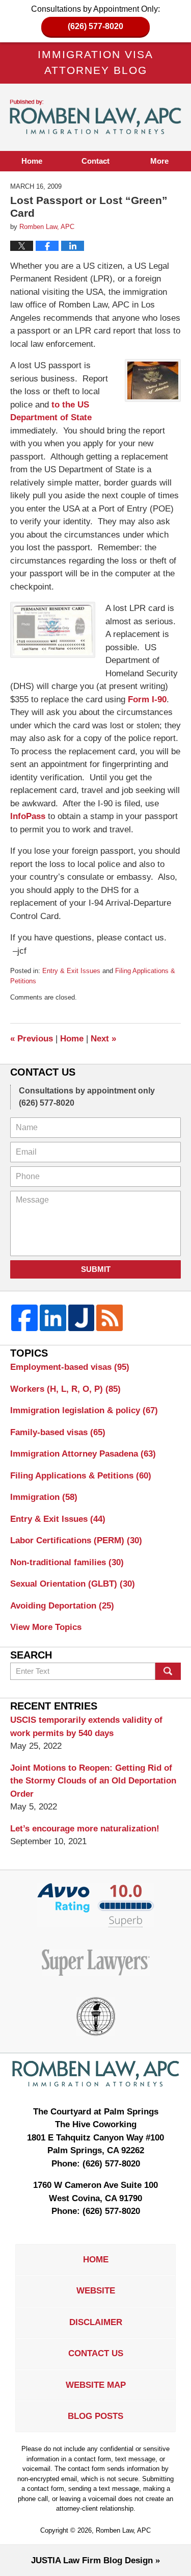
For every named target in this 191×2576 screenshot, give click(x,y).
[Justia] (81, 1318)
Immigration (44, 1497)
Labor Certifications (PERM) (76, 1540)
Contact (95, 161)
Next (103, 1039)
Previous (32, 1039)
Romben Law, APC (123, 2530)
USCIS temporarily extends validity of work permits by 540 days (86, 1727)
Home (32, 161)
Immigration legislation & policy (84, 1410)
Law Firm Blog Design (92, 2560)
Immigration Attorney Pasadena (83, 1454)
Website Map (96, 2385)
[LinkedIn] (53, 1318)
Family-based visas (58, 1432)
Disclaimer (96, 2322)
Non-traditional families (67, 1562)
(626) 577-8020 (95, 26)
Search (168, 1671)
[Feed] (110, 1318)
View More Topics (46, 1627)
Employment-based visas (70, 1367)
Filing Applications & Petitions (81, 1476)
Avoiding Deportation (62, 1606)
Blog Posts (95, 2416)
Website (96, 2291)
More (159, 161)
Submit (96, 1269)
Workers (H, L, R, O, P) (65, 1389)
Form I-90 (147, 699)
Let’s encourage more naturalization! (85, 1829)
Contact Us (96, 2353)
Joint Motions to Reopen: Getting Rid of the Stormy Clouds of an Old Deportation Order (93, 1781)
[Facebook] (24, 1318)
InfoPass (28, 816)
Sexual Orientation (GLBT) (73, 1584)
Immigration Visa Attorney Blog (96, 117)
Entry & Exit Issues (71, 971)
